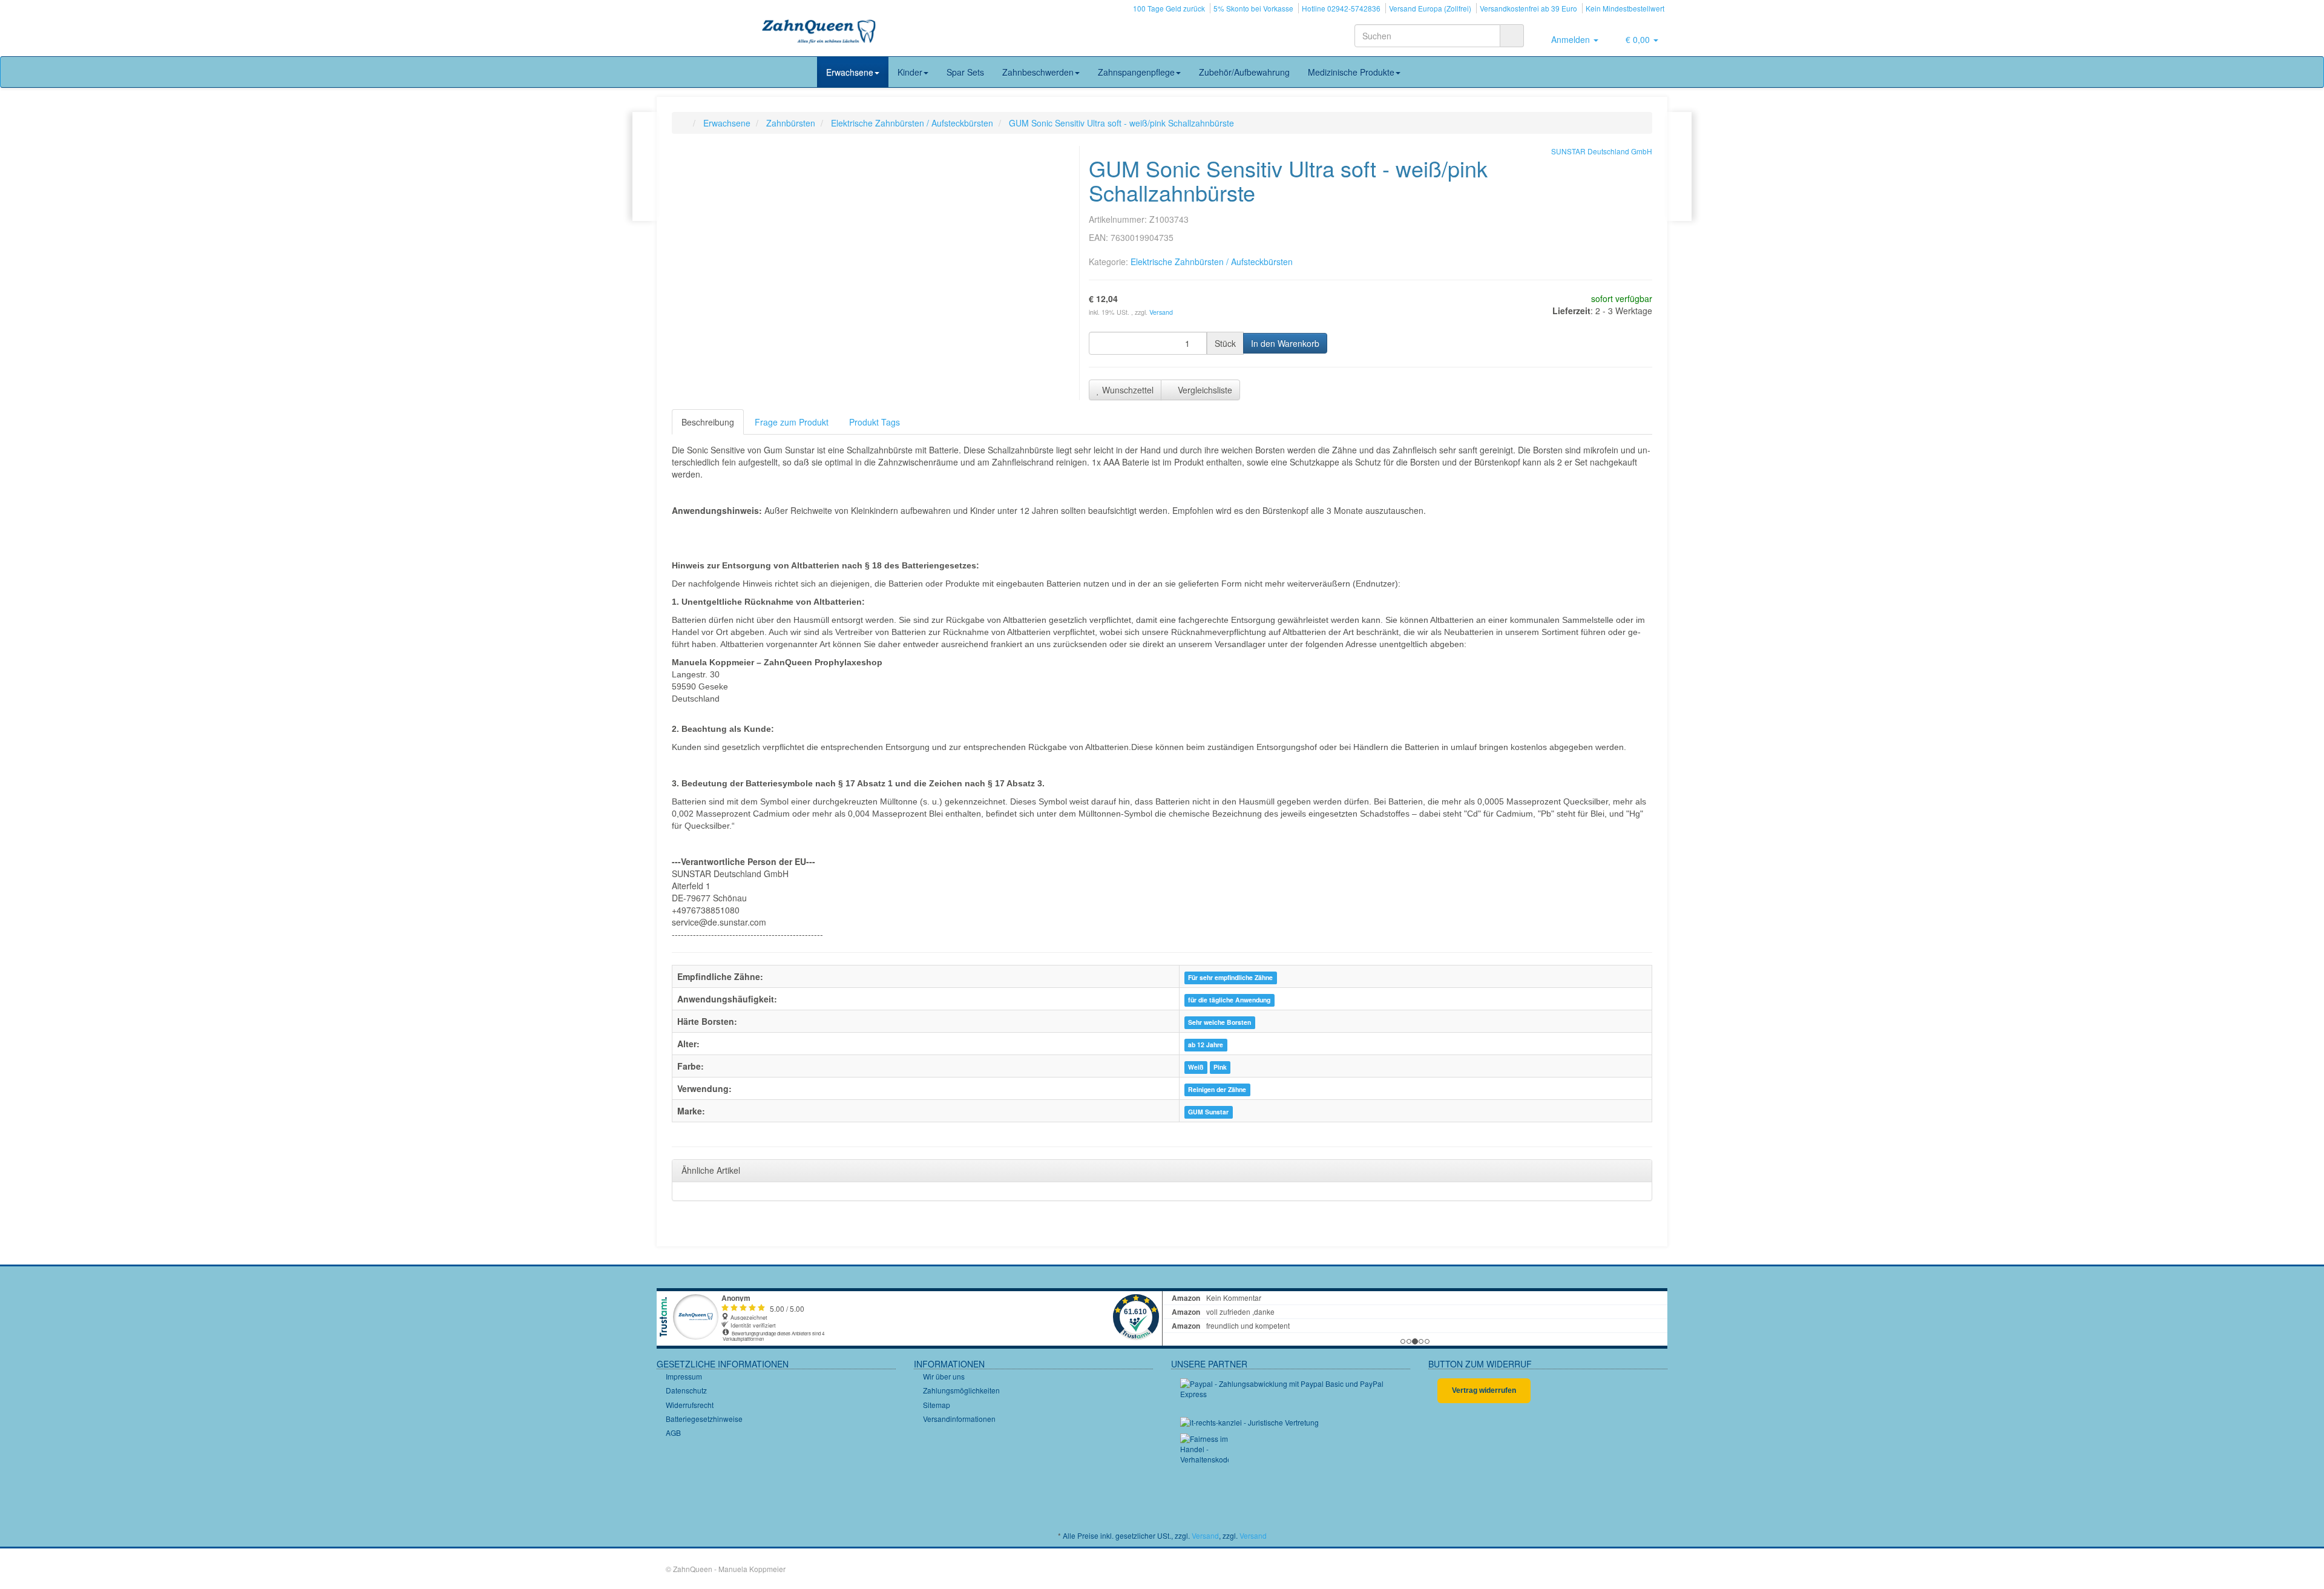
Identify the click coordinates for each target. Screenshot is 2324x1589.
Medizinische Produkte (1351, 72)
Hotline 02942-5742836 (1341, 8)
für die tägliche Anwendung (1229, 1000)
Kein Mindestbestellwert (1625, 8)
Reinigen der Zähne (1217, 1089)
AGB (673, 1433)
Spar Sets (965, 72)
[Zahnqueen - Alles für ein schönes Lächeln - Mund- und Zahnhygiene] (819, 33)
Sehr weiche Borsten (1219, 1022)
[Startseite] (684, 123)
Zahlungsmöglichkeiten (961, 1390)
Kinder (910, 72)
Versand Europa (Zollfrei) (1430, 8)
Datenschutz (686, 1390)
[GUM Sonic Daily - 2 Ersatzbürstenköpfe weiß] (645, 166)
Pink (1220, 1067)
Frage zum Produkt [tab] (792, 422)
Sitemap (937, 1405)
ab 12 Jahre (1206, 1045)
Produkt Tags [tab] (875, 422)
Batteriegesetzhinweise (704, 1419)
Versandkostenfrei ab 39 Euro (1528, 8)
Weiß (1196, 1067)
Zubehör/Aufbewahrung (1244, 72)
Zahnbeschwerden (1038, 72)
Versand (1161, 312)
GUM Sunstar (1208, 1112)
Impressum (684, 1376)
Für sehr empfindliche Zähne (1230, 977)
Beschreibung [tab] (708, 422)
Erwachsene (850, 72)
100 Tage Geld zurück (1169, 8)
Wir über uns (944, 1376)
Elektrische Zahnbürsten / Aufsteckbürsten (1212, 262)
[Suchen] (1512, 36)
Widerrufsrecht (690, 1405)
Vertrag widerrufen (1484, 1390)
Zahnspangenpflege (1136, 72)
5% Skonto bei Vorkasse (1253, 8)
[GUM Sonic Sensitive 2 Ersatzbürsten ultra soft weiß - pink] (1679, 166)
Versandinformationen (959, 1419)
